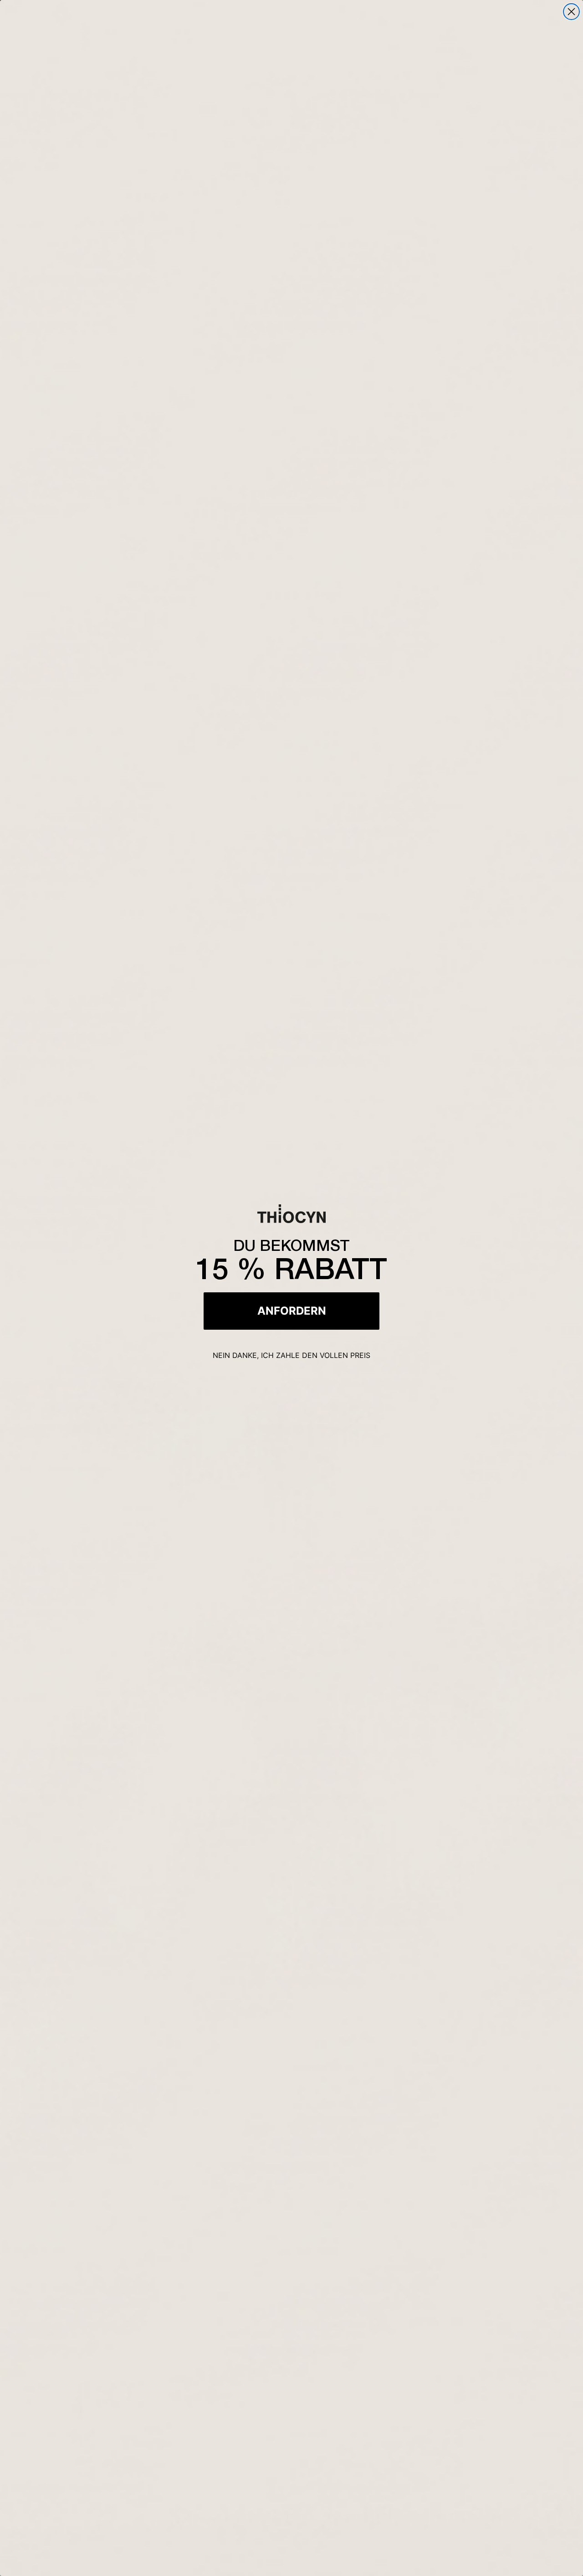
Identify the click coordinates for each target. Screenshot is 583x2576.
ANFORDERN (292, 1311)
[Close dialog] (571, 12)
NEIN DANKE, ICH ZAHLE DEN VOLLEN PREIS (291, 1355)
